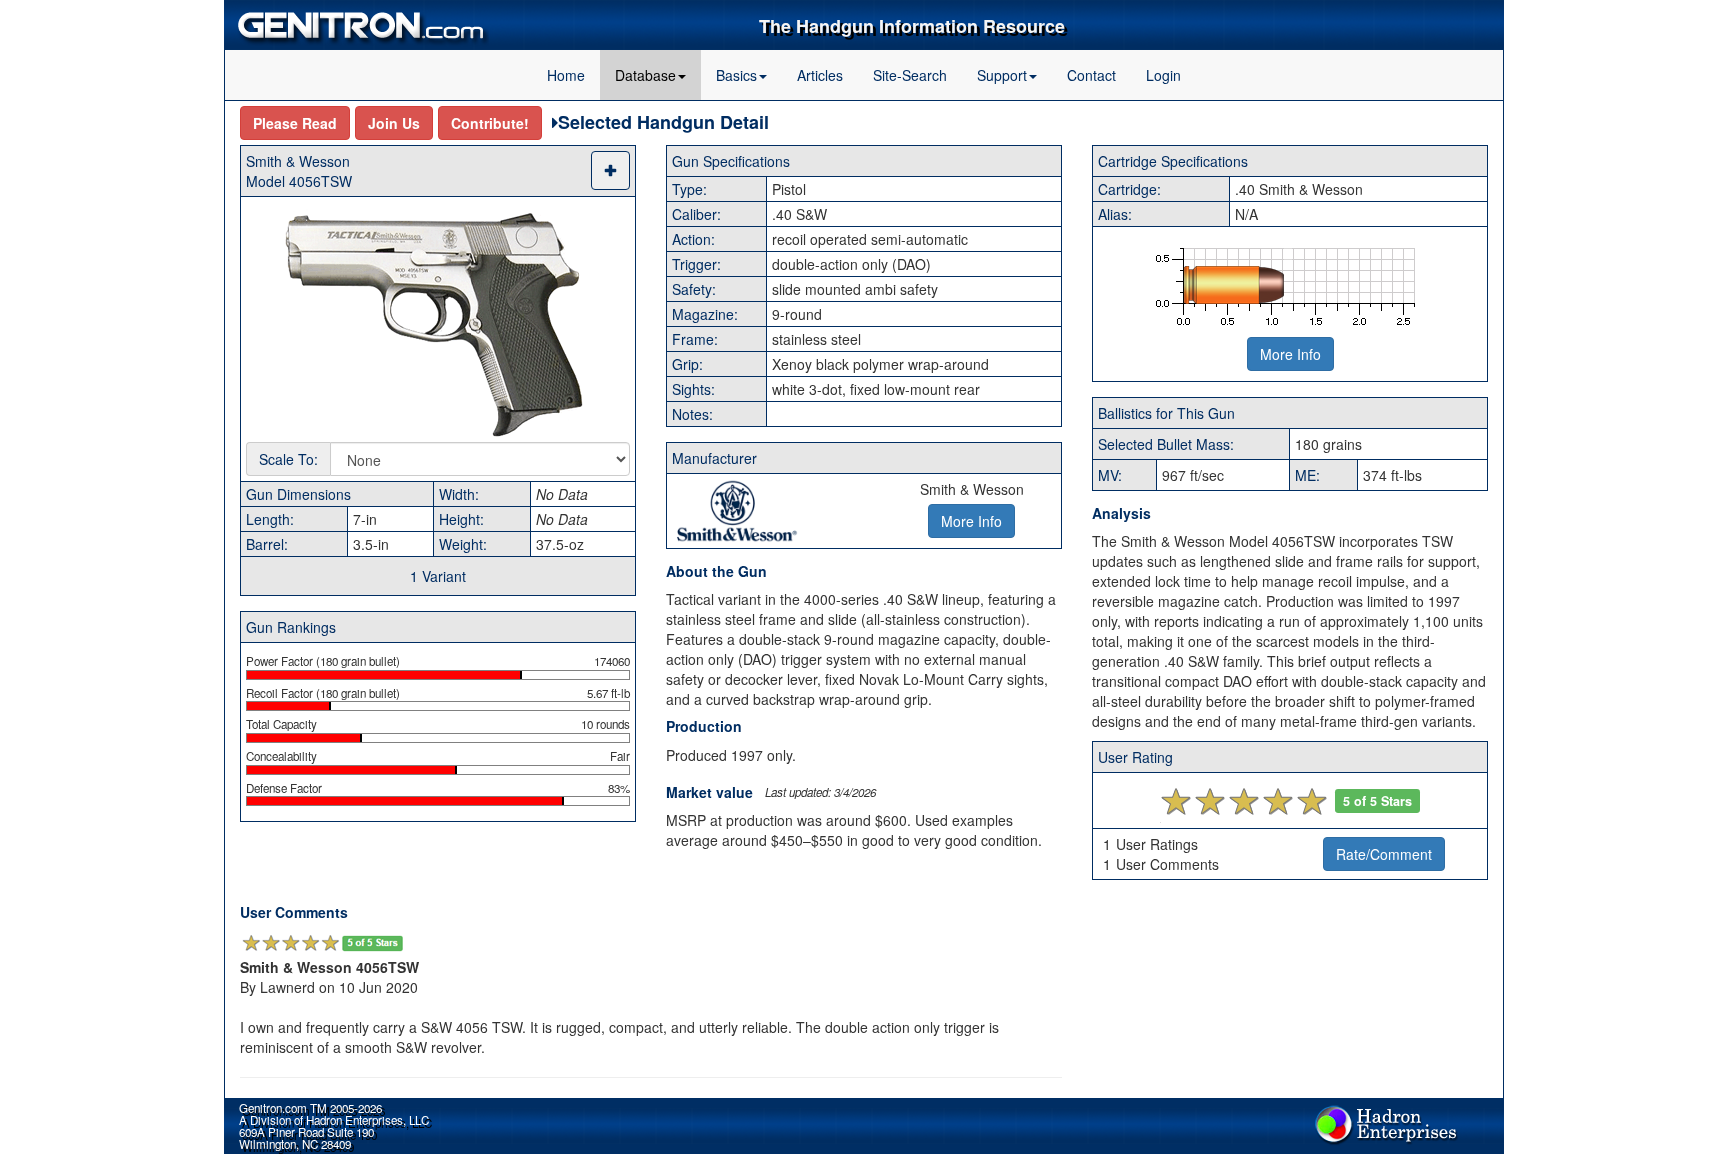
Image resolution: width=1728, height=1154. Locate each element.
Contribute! (490, 123)
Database (645, 75)
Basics (736, 75)
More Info (1290, 354)
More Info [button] (971, 521)
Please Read (295, 123)
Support (1002, 75)
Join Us (394, 123)
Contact (1091, 75)
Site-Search (910, 75)
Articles (820, 75)
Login (1163, 75)
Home (566, 75)
